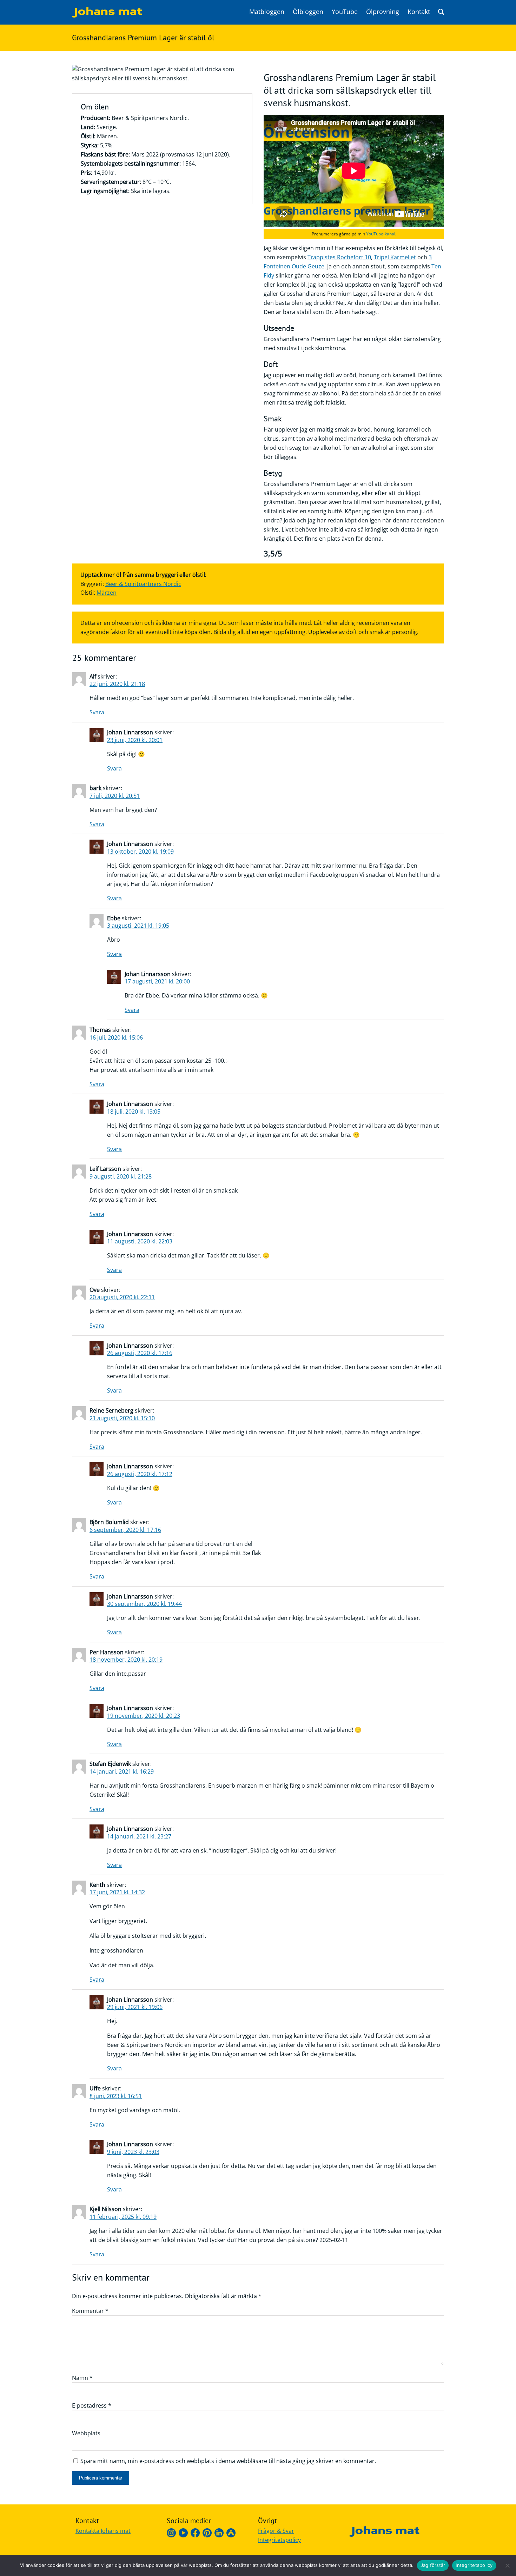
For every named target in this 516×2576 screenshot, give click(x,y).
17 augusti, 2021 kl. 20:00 (157, 981)
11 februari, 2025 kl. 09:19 (123, 2217)
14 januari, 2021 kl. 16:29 (122, 1771)
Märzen (107, 593)
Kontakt (419, 12)
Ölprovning (383, 12)
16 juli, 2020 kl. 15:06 (116, 1037)
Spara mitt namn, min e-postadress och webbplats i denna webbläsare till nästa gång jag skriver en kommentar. (228, 2461)
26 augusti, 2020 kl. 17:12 (140, 1474)
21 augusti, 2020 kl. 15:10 (122, 1418)
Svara (97, 712)
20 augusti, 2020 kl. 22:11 (122, 1297)
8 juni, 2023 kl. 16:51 (116, 2096)
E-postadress (92, 2405)
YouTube (345, 12)
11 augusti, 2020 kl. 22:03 (140, 1241)
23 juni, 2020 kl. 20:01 (135, 740)
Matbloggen (267, 12)
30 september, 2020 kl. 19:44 (144, 1604)
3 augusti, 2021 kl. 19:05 (138, 926)
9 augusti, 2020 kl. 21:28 (121, 1176)
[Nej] (507, 2565)
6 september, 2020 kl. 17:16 (125, 1530)
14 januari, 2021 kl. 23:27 (139, 1836)
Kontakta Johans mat (103, 2531)
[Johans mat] (107, 15)
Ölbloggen (308, 12)
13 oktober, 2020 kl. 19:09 (140, 852)
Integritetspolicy (279, 2540)
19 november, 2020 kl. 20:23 (144, 1716)
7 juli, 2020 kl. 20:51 (115, 796)
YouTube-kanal (381, 234)
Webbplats (86, 2433)
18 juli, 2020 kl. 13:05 (134, 1112)
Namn (82, 2378)
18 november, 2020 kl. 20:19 (126, 1660)
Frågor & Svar (276, 2531)
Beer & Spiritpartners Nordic (143, 584)
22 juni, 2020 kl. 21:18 (117, 684)
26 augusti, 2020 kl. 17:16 (140, 1353)
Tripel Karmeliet (395, 257)
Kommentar (90, 2311)
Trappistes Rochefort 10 (339, 257)
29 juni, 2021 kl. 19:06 (135, 2007)
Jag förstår (433, 2565)
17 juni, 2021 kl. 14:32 (117, 1892)
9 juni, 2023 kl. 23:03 (133, 2152)
